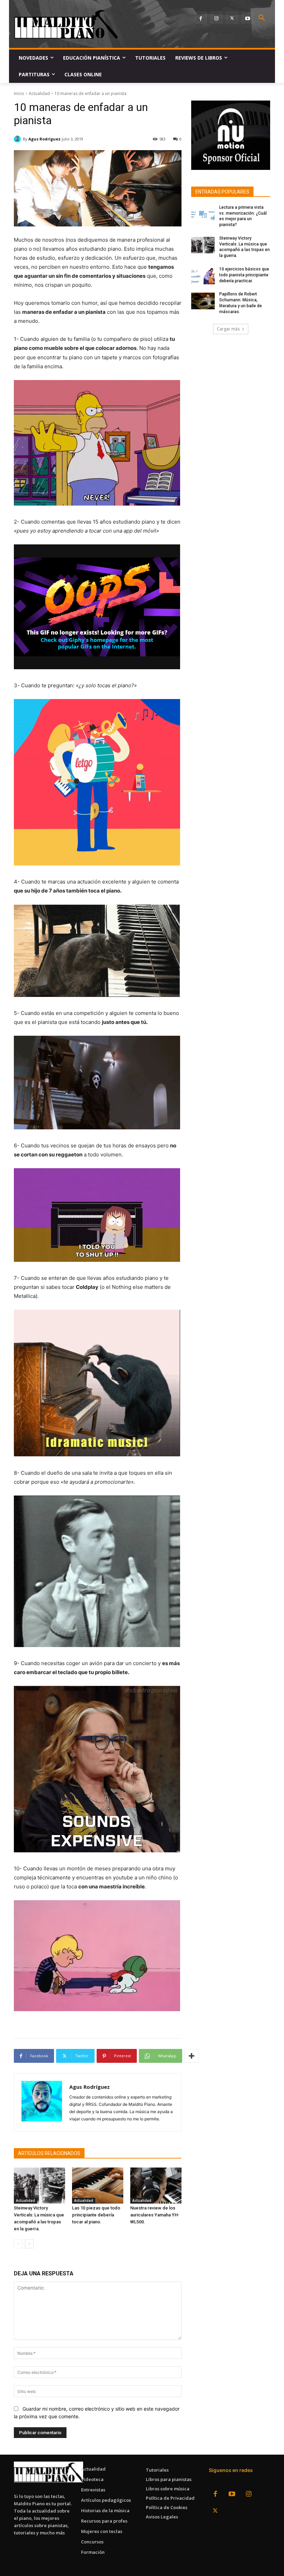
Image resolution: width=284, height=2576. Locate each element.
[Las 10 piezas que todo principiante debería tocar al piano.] (98, 2186)
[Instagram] (216, 18)
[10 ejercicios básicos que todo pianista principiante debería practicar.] (203, 276)
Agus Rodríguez (45, 139)
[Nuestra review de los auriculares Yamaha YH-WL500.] (156, 2186)
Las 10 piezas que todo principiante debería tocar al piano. (96, 2215)
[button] (262, 18)
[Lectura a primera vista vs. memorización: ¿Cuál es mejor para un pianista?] (203, 214)
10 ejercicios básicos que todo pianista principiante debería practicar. (244, 275)
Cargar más (228, 329)
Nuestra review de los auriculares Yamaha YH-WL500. (155, 2215)
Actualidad (39, 93)
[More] (192, 2056)
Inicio (19, 93)
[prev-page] (18, 2244)
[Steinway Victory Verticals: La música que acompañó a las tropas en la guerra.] (39, 2186)
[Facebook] (201, 18)
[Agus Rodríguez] (18, 139)
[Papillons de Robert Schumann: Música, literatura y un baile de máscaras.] (203, 301)
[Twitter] (232, 18)
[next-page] (29, 2244)
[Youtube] (247, 18)
